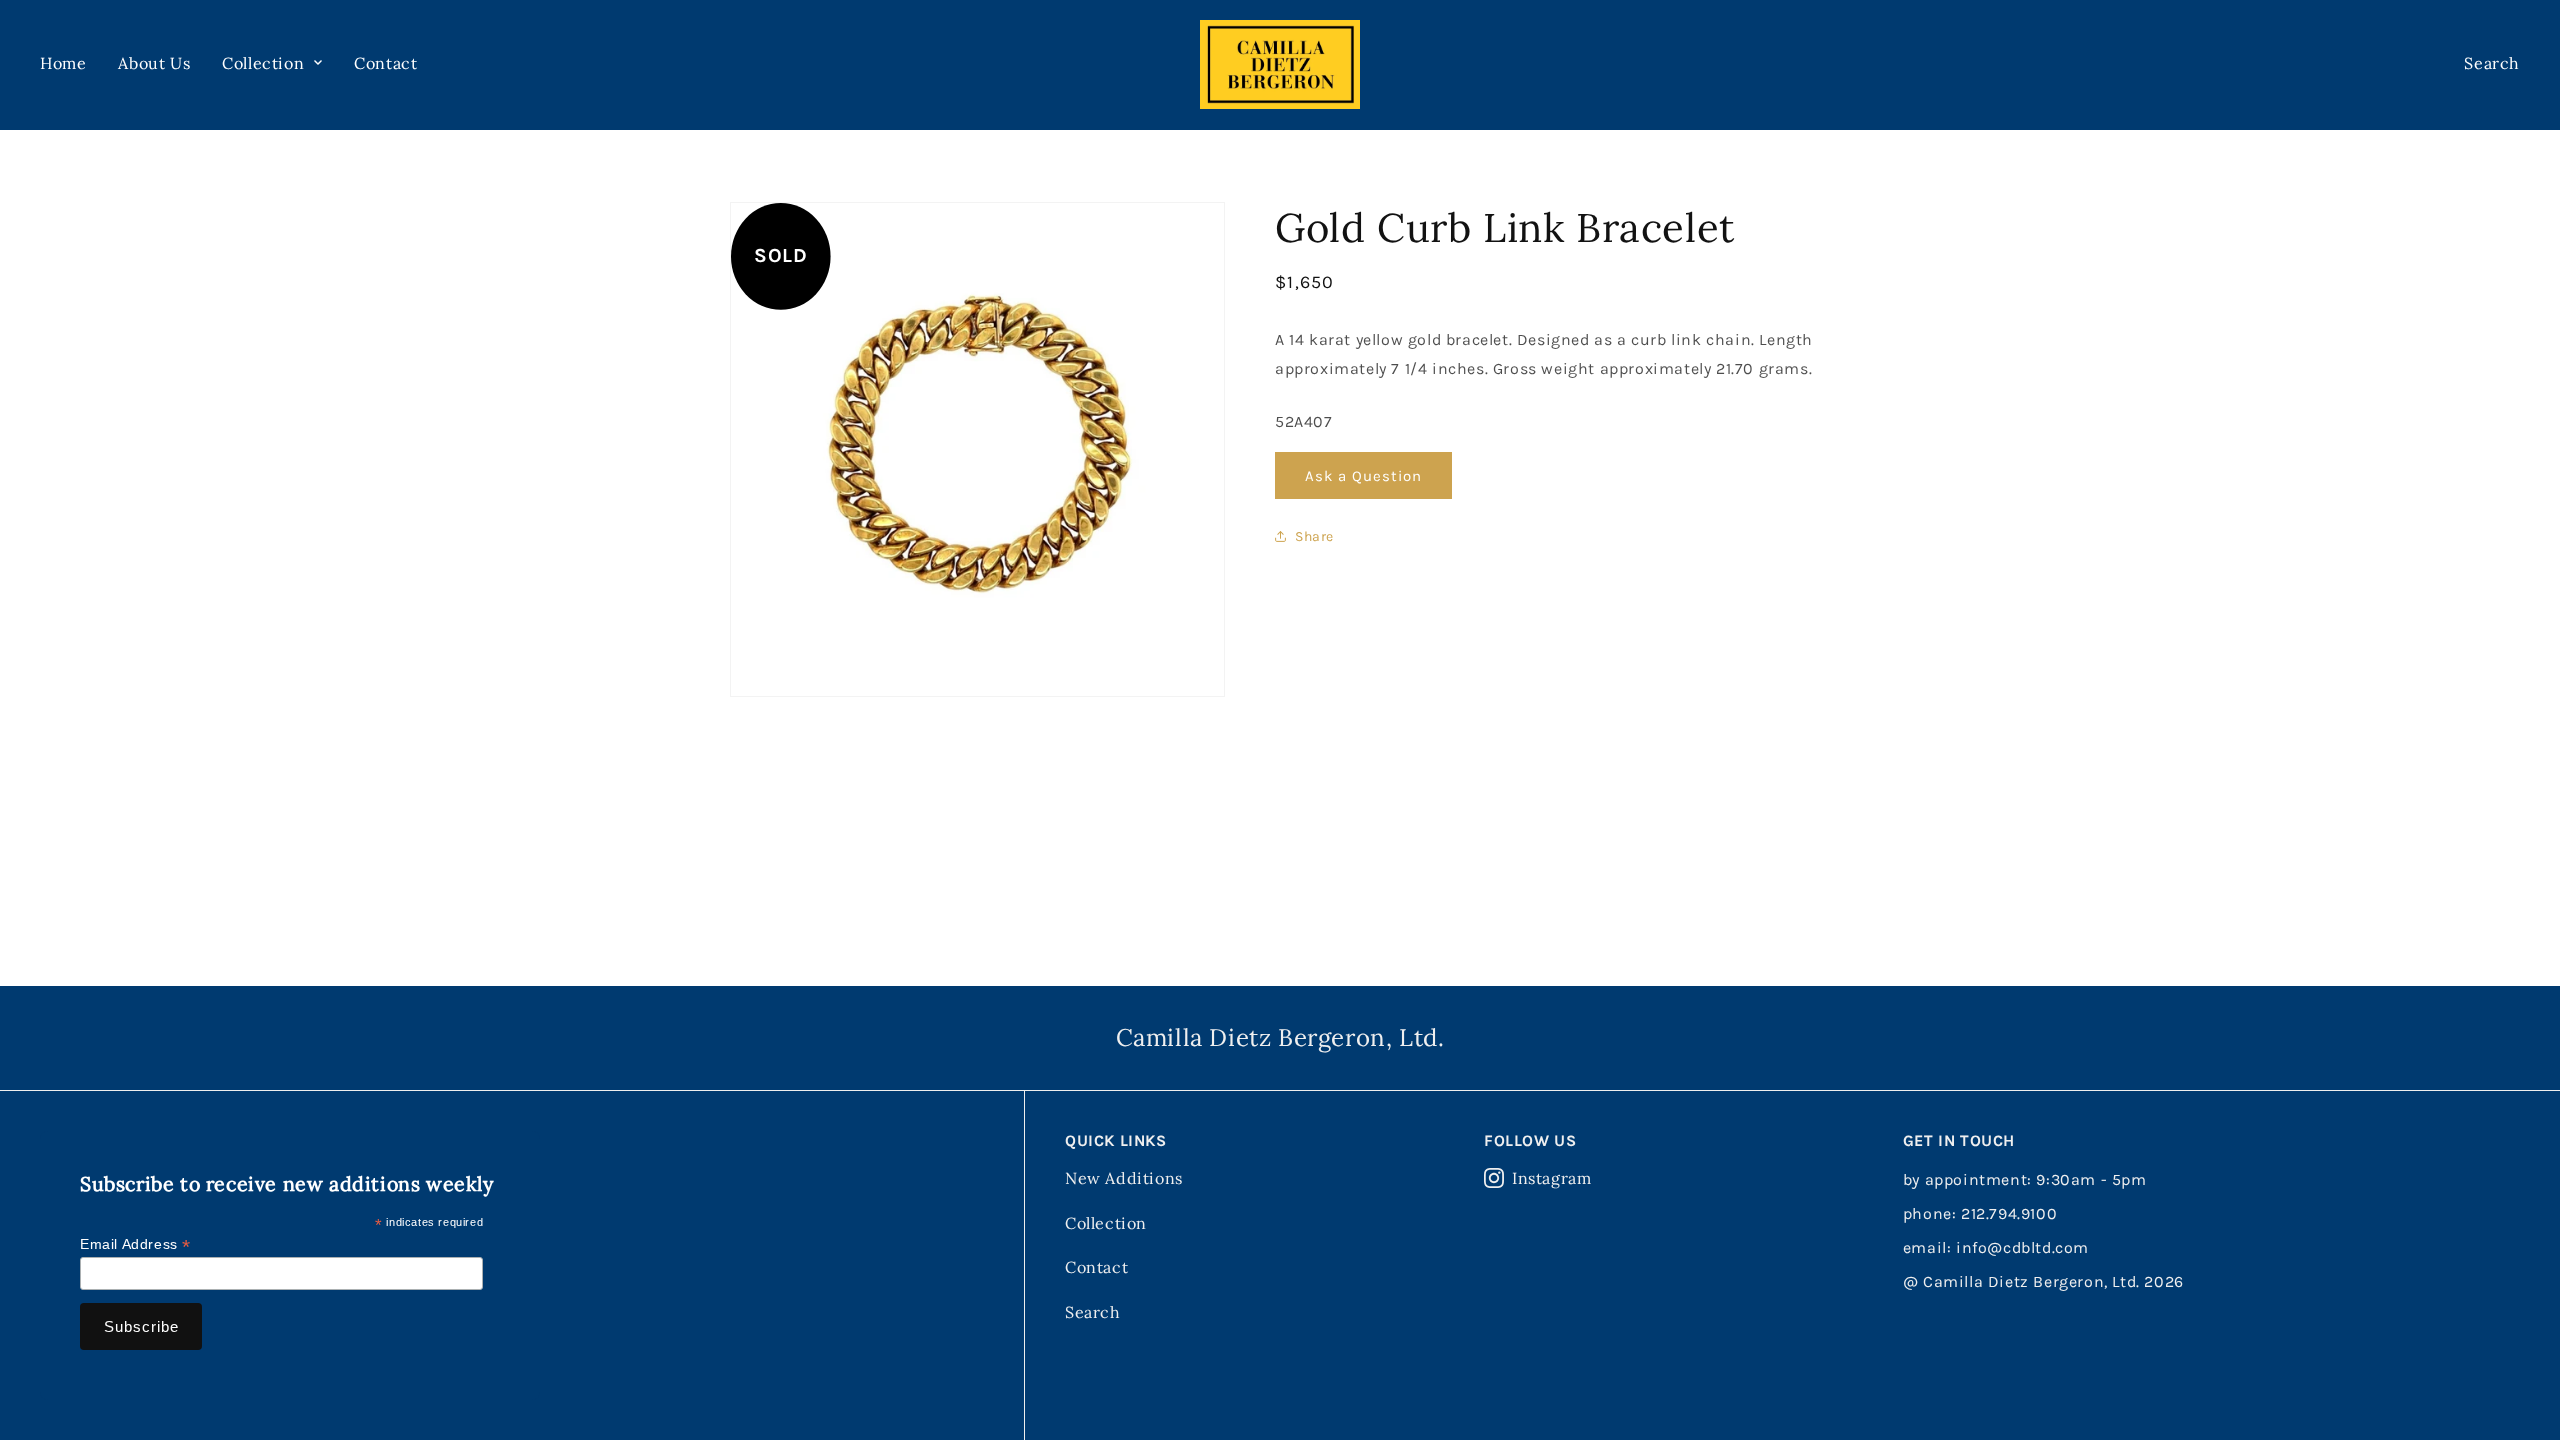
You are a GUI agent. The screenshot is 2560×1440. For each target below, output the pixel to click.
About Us (154, 63)
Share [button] (1314, 536)
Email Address (135, 1244)
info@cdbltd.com (2022, 1247)
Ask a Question (1363, 476)
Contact (385, 63)
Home (63, 63)
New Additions (1124, 1178)
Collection (1106, 1223)
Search (1093, 1312)
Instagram (1551, 1178)
